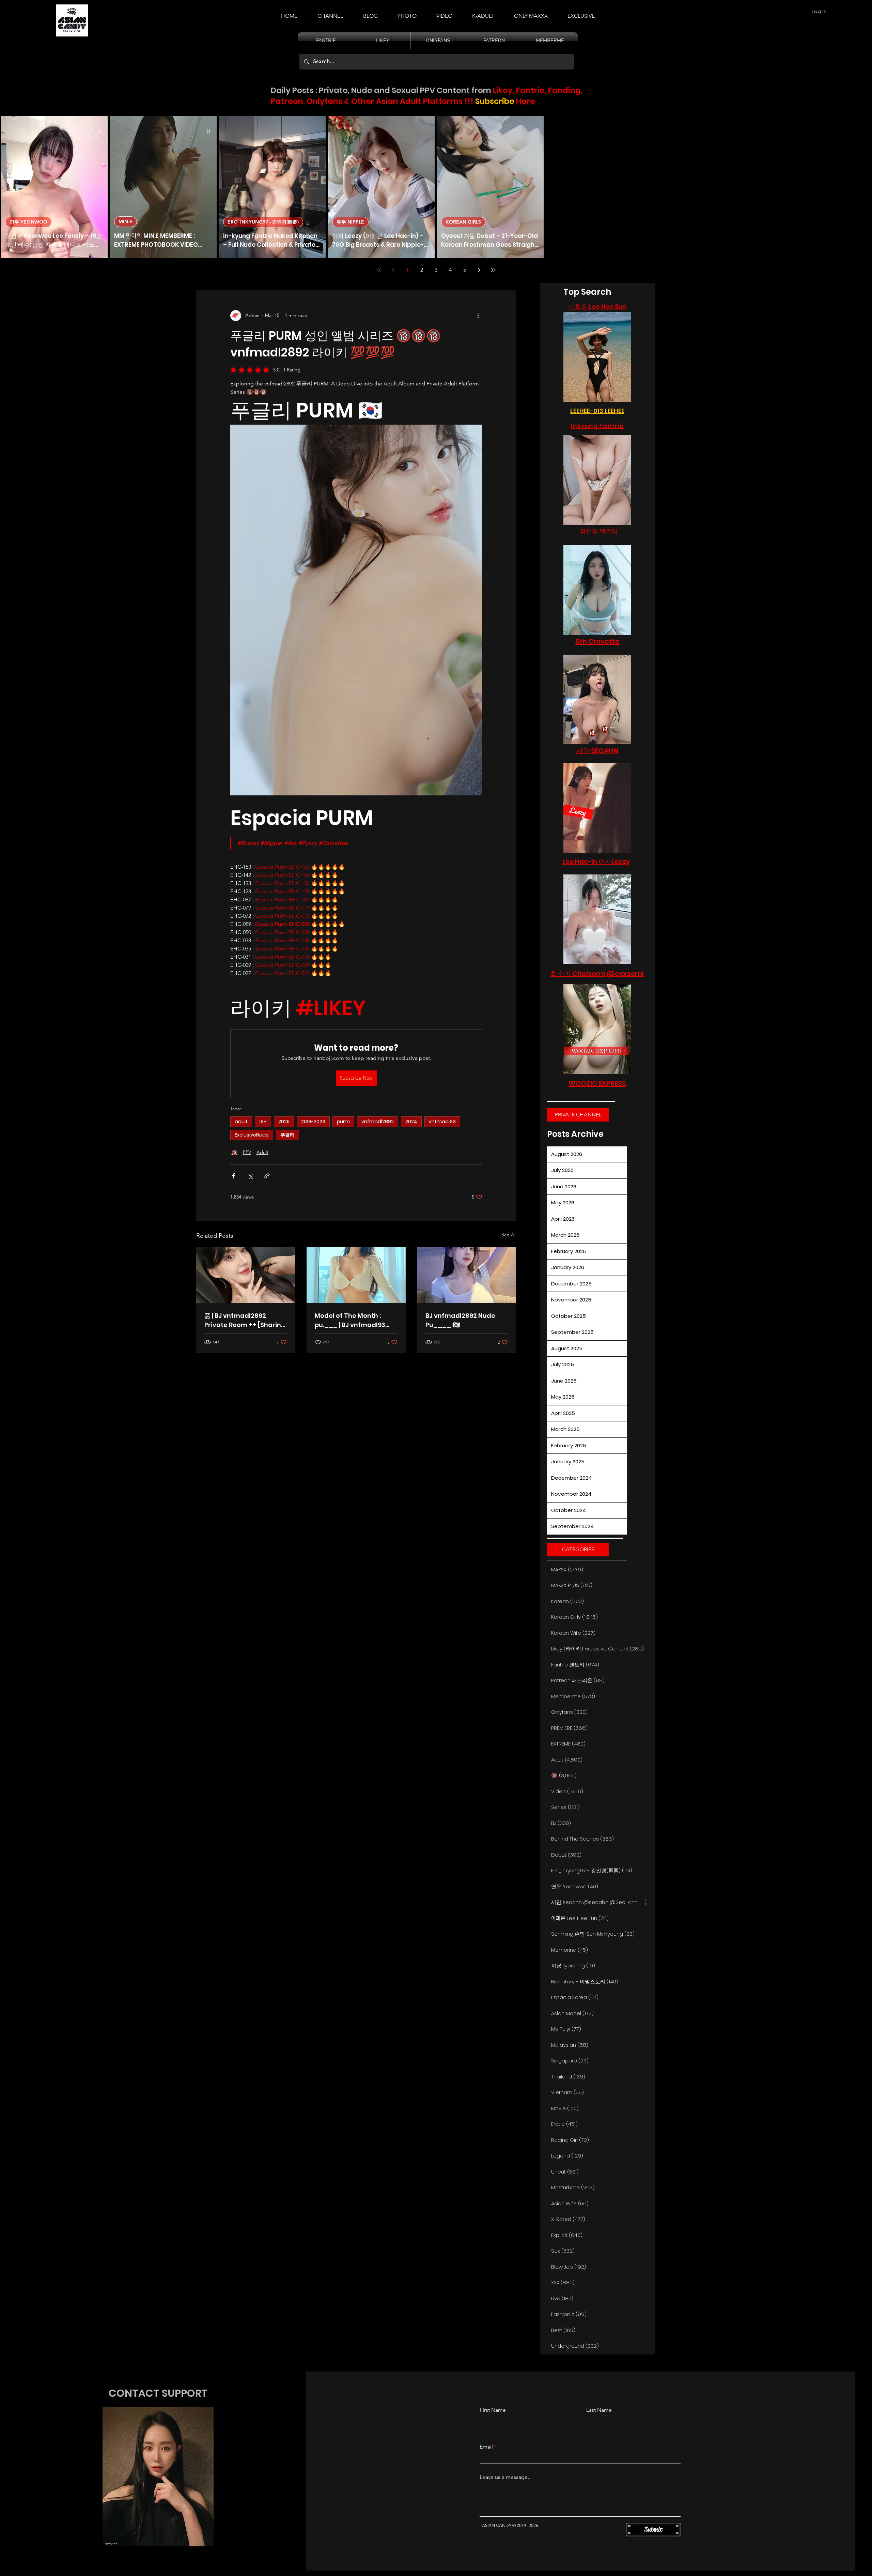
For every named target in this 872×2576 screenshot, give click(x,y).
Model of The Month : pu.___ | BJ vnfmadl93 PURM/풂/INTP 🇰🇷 (350, 1320)
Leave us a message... (506, 2477)
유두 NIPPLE (350, 222)
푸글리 (287, 1135)
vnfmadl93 (442, 1122)
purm (343, 1122)
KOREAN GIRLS (463, 222)
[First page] (379, 270)
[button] (483, 13)
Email (486, 2447)
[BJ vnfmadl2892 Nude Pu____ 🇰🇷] (467, 1275)
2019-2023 (313, 1122)
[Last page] (493, 270)
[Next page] (479, 270)
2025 (284, 1122)
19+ (263, 1122)
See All (509, 1235)
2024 (411, 1122)
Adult (262, 1152)
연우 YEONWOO (28, 222)
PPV (247, 1152)
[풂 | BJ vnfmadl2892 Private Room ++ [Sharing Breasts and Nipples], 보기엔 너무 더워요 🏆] (246, 1275)
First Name (493, 2410)
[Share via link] (267, 1176)
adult (241, 1122)
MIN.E (126, 222)
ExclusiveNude (252, 1135)
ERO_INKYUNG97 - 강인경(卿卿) (263, 222)
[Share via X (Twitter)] (250, 1176)
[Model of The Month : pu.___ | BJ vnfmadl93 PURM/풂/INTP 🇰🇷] (356, 1275)
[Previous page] (393, 270)
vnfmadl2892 (378, 1122)
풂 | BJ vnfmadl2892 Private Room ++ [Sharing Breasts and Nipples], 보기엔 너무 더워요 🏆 (245, 1320)
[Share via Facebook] (233, 1176)
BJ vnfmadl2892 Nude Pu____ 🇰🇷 (460, 1320)
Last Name (599, 2410)
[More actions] (478, 316)
